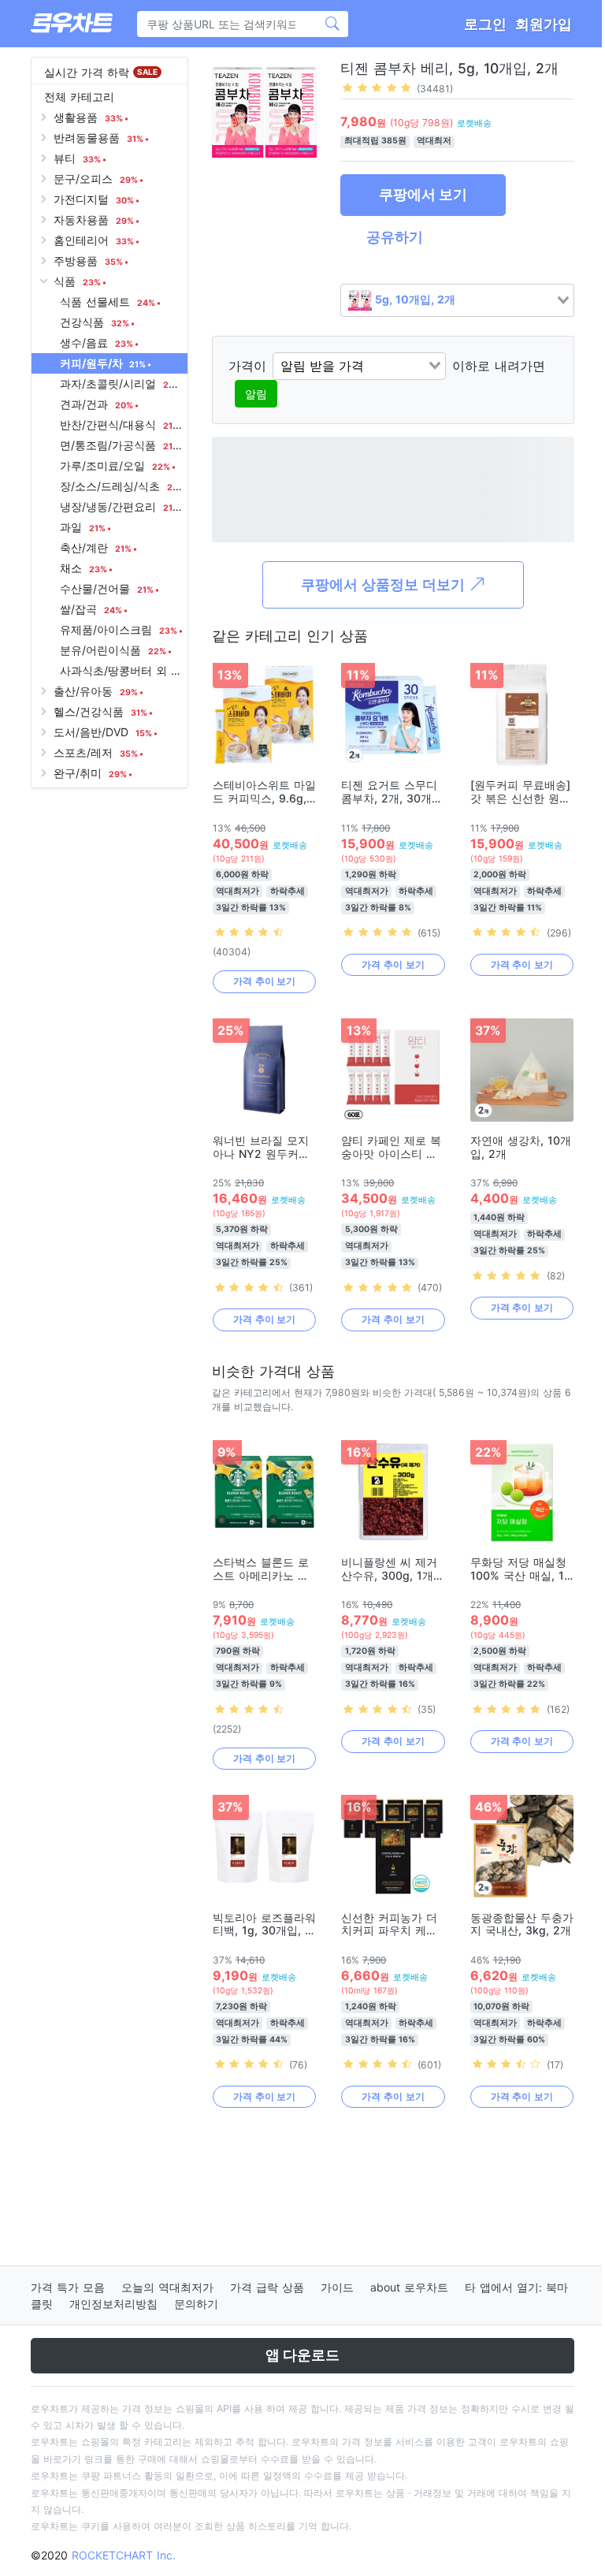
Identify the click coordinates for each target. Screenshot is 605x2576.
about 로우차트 (409, 2287)
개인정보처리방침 (113, 2304)
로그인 (485, 24)
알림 (256, 394)
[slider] (377, 87)
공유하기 (395, 237)
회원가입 (544, 24)
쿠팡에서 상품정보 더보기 (385, 584)
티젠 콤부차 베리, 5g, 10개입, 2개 (449, 68)
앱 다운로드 (302, 2355)
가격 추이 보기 (264, 981)
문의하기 (196, 2304)
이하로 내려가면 (499, 366)
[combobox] (457, 300)
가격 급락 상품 (267, 2287)
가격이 (247, 366)
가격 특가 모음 (68, 2287)
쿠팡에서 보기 (423, 194)
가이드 (337, 2287)
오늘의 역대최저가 (167, 2287)
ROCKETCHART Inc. (124, 2555)
